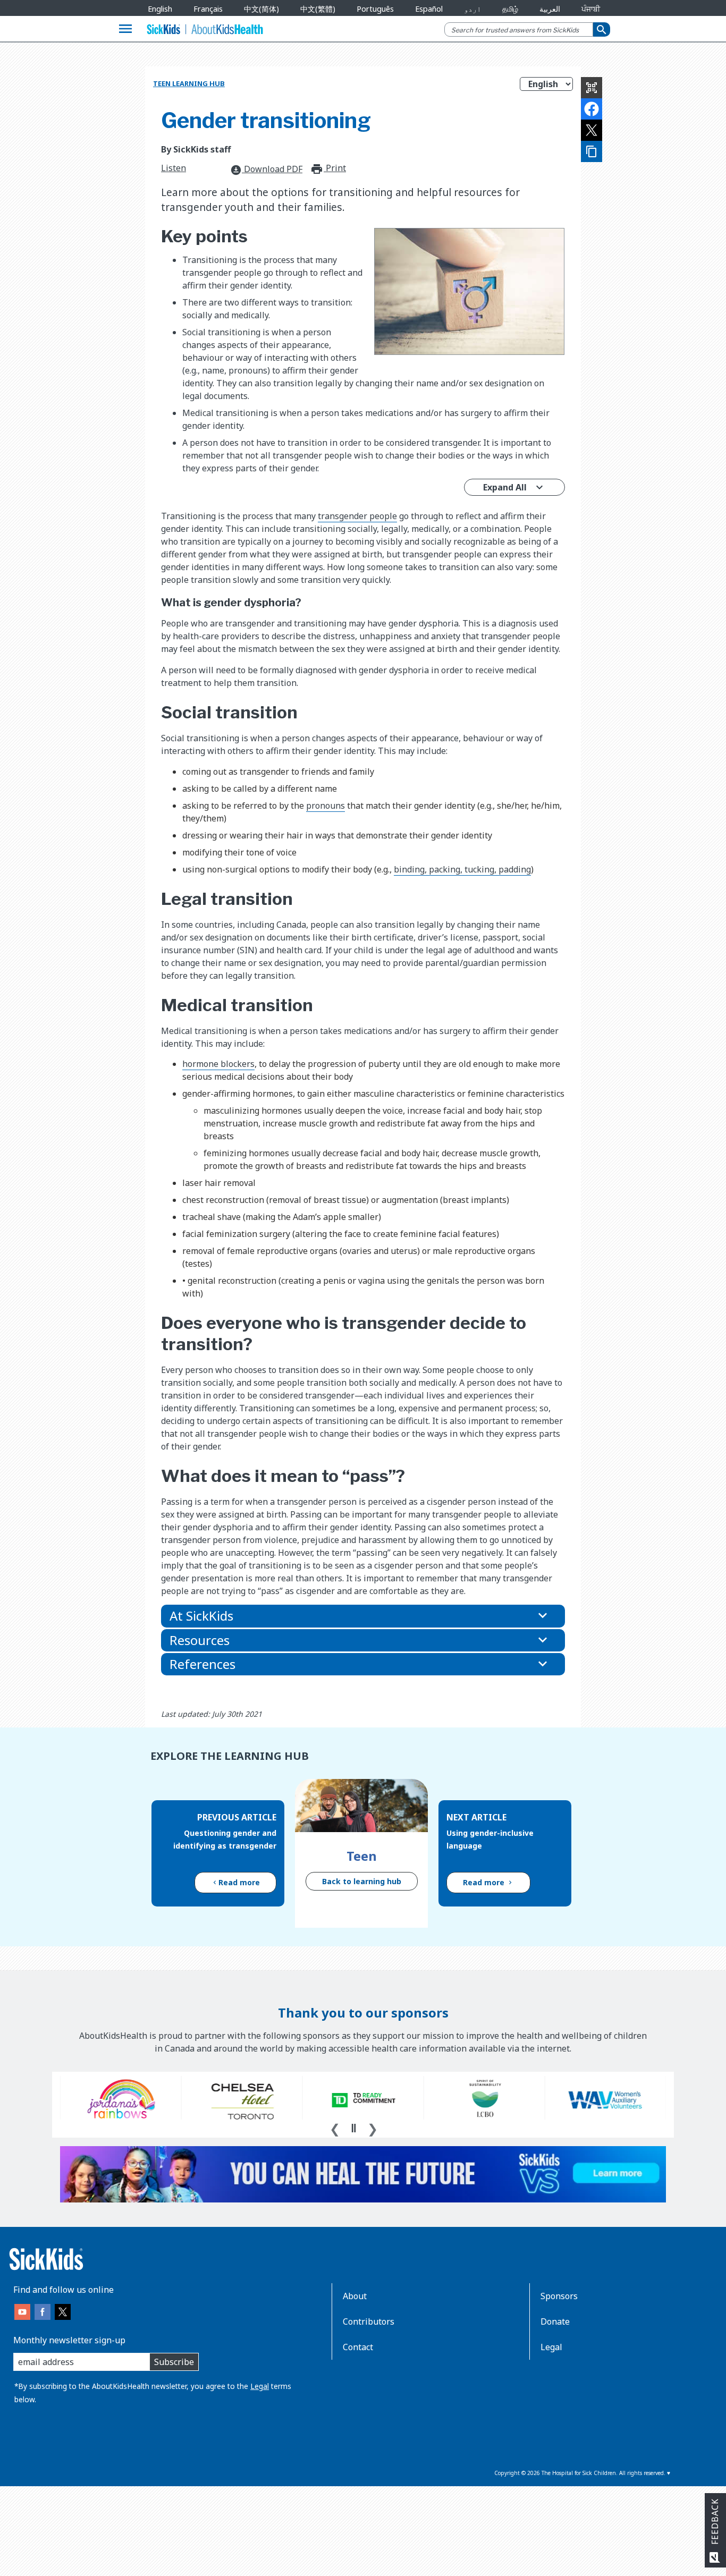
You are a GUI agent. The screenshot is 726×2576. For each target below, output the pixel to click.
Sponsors (559, 2296)
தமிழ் (510, 9)
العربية (550, 9)
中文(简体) (261, 9)
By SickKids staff (196, 149)
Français (208, 9)
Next (373, 2128)
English (160, 9)
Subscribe (174, 2362)
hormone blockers (218, 1064)
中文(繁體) (318, 9)
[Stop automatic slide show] (353, 2128)
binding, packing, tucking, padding (462, 869)
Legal (260, 2386)
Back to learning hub (362, 1881)
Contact (358, 2347)
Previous (335, 2128)
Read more (239, 1882)
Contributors (369, 2321)
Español (429, 9)
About (355, 2296)
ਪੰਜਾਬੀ (591, 9)
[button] (363, 1616)
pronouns (326, 806)
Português (375, 9)
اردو (472, 9)
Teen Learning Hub (189, 83)
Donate (555, 2321)
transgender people (357, 516)
